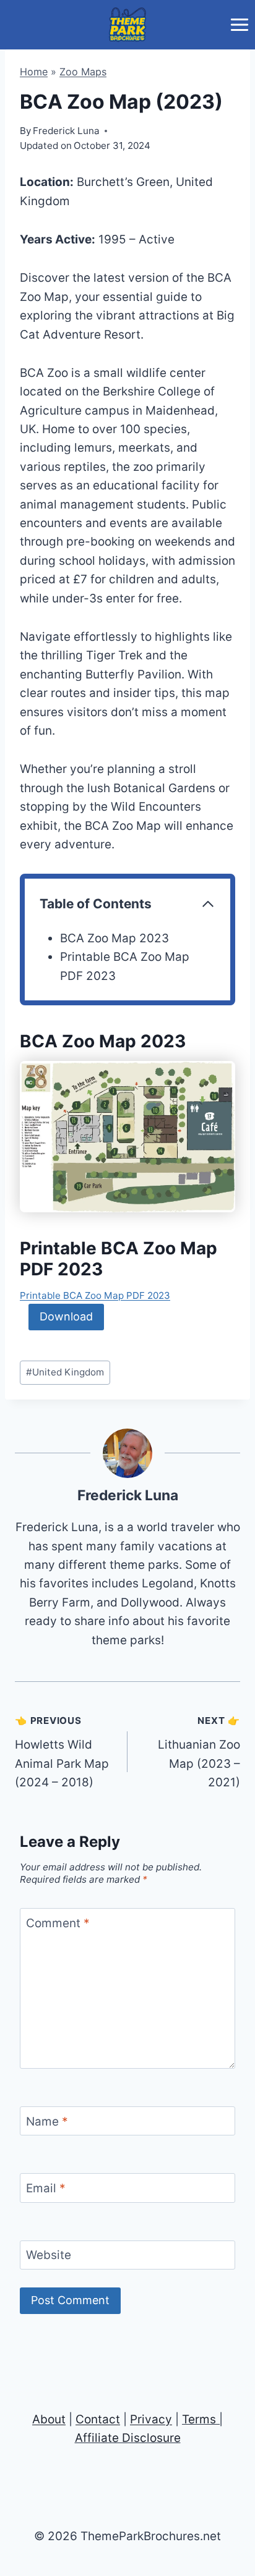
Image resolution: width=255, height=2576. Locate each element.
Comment (58, 1923)
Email (46, 2188)
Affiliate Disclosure (128, 2438)
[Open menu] (239, 24)
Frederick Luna (128, 1495)
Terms (199, 2419)
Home (34, 72)
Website (49, 2255)
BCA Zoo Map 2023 (115, 938)
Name (47, 2121)
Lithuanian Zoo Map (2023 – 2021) (199, 1752)
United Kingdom (65, 1372)
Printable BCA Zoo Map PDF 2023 (95, 1295)
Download (66, 1316)
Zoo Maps (83, 72)
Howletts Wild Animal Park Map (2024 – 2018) (62, 1752)
